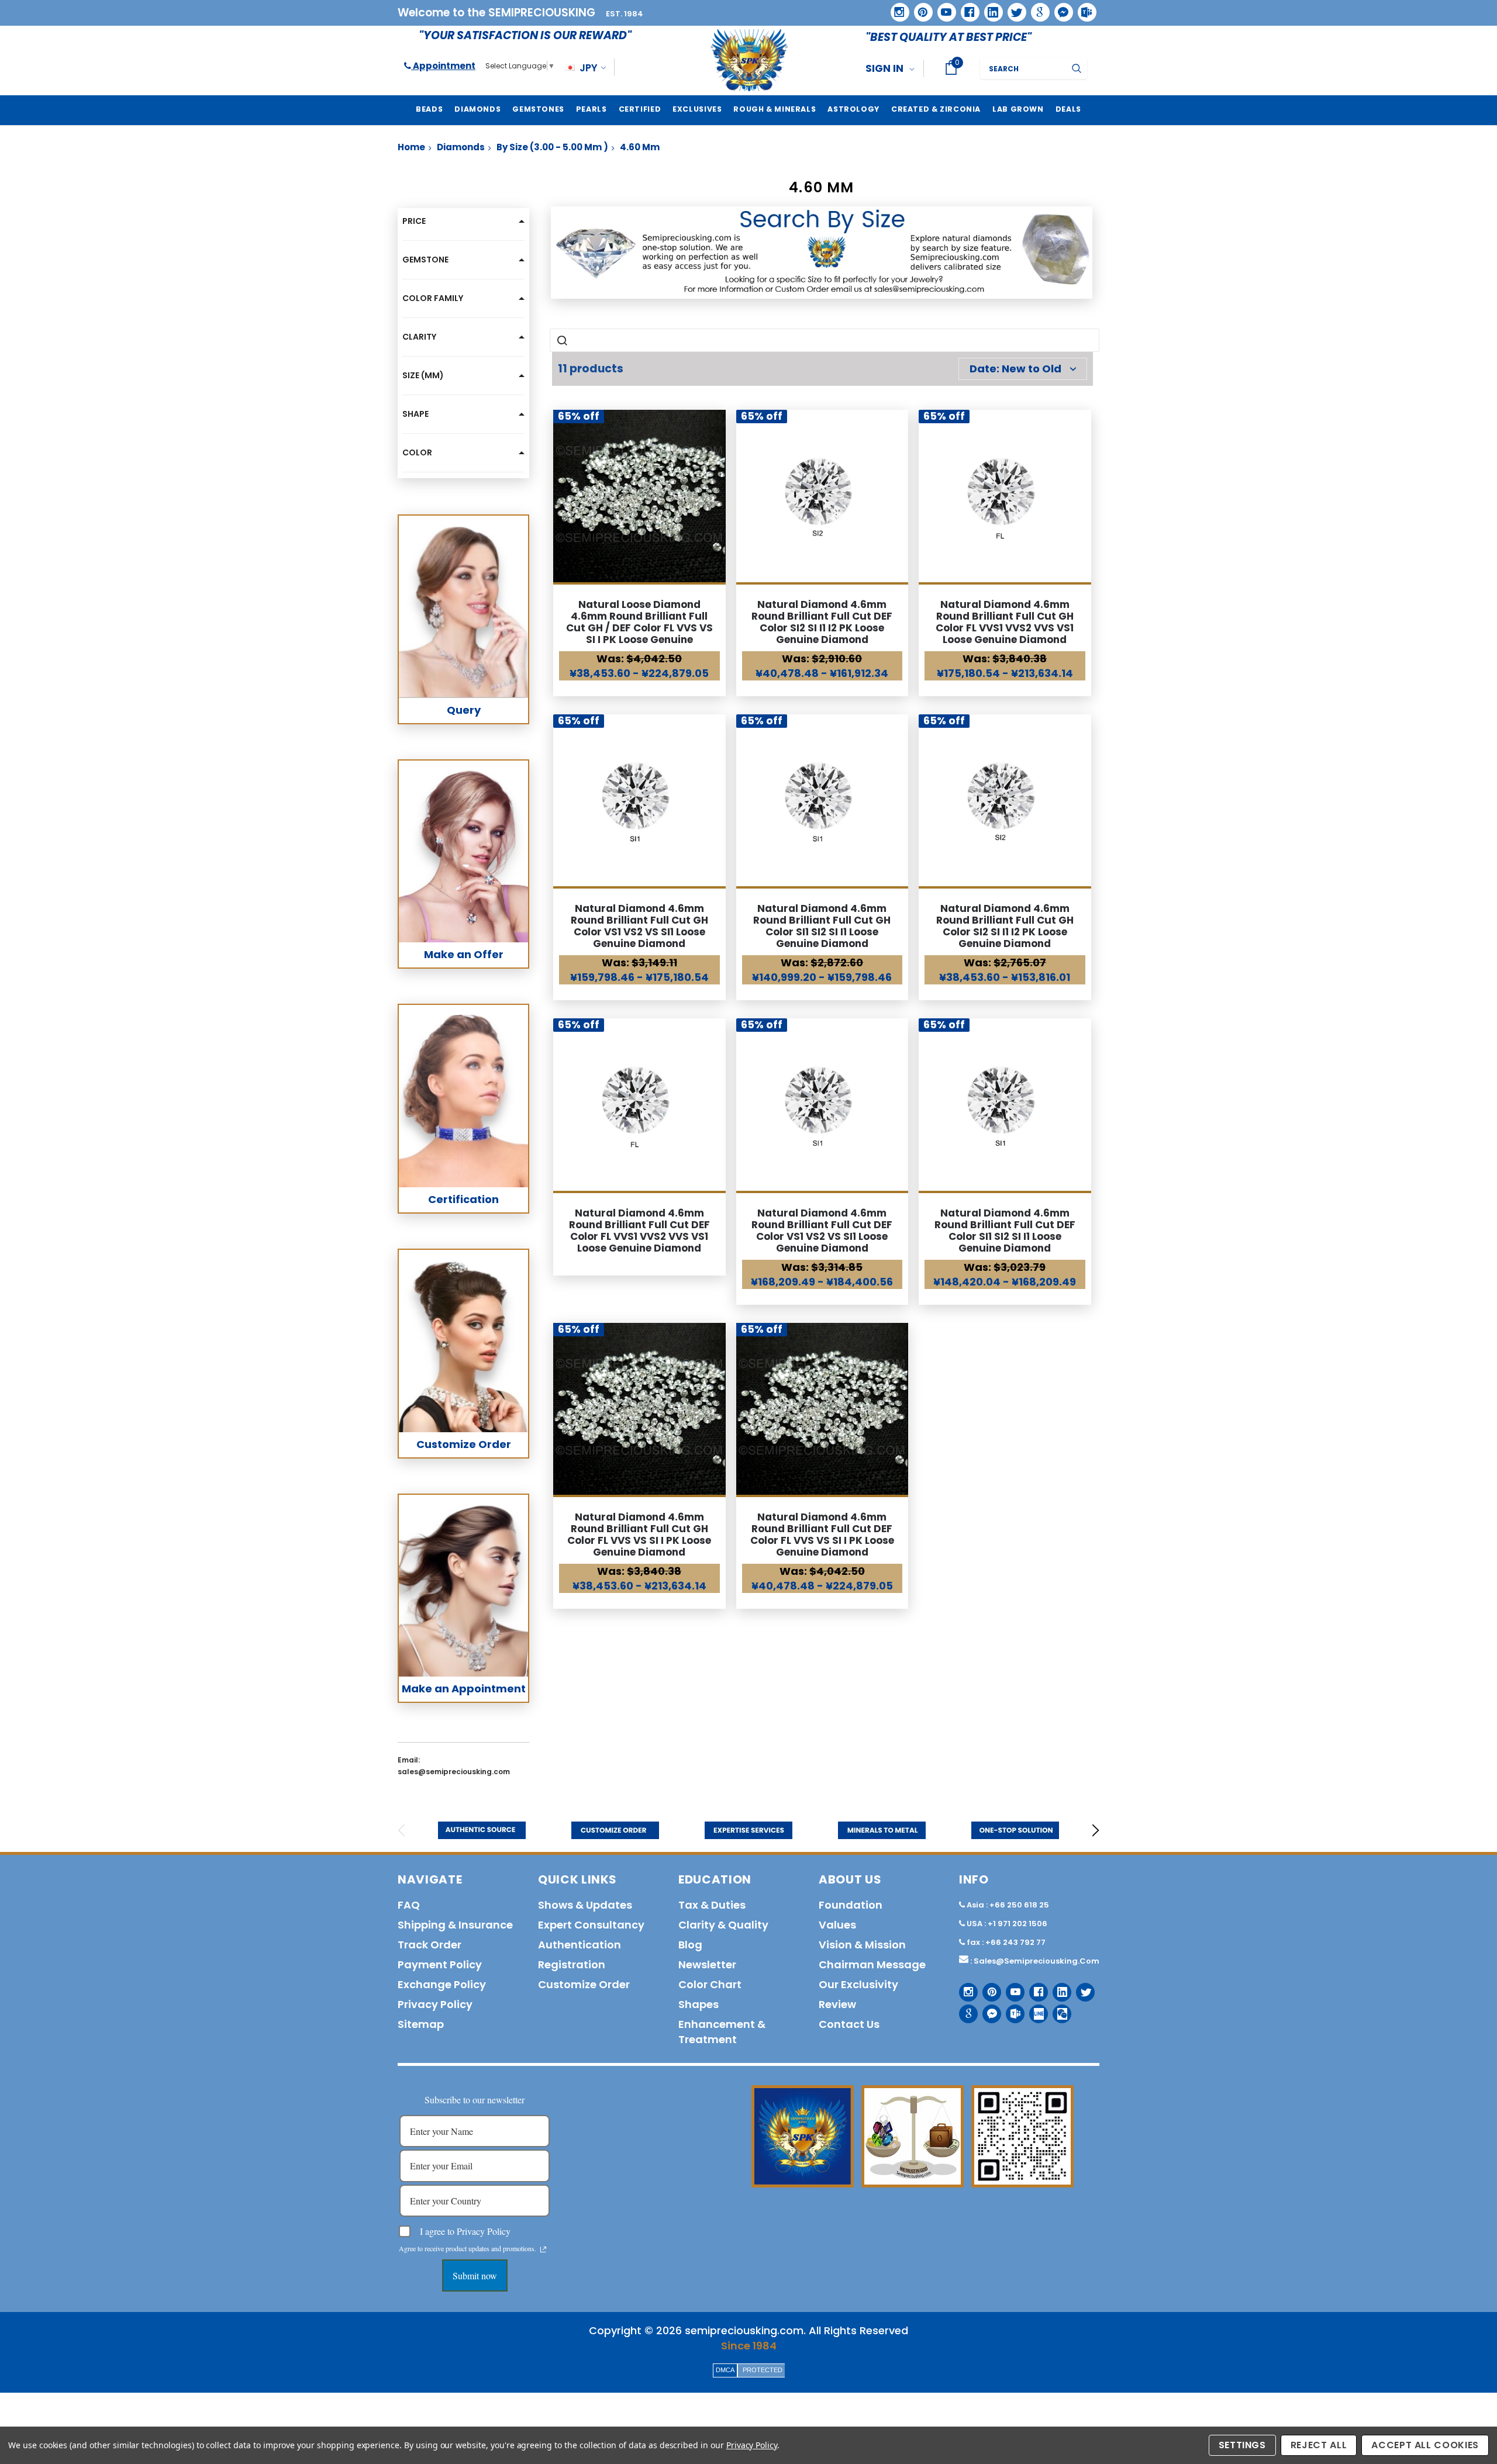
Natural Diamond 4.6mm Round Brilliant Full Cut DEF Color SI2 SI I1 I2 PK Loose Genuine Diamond (822, 622)
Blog (690, 1945)
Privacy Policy (752, 2445)
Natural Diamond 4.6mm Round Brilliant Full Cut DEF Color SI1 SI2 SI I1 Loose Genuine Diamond (1005, 1231)
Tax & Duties (712, 1905)
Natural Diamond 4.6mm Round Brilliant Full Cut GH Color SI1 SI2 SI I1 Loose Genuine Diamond (822, 926)
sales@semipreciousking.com (1036, 1961)
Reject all (1319, 2445)
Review (837, 2004)
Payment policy (440, 1964)
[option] (482, 1830)
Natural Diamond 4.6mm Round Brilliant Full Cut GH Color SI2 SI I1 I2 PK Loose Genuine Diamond (1005, 926)
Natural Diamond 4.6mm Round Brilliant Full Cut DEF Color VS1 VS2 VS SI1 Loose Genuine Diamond (822, 1231)
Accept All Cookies (1425, 2445)
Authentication (580, 1945)
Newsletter (707, 1964)
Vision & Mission (862, 1945)
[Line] (1034, 2009)
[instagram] (896, 8)
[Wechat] (1058, 2009)
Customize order (584, 1984)
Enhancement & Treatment (722, 2032)
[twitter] (1013, 8)
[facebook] (966, 8)
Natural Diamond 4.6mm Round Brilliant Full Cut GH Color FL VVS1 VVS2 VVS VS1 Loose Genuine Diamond (1005, 622)
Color (417, 452)
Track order (430, 1945)
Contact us (849, 2024)
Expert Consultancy (591, 1925)
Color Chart (710, 1984)
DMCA (725, 2370)
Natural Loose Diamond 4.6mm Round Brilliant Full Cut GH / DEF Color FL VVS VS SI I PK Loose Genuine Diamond (639, 628)
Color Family (433, 298)
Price (414, 221)
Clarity (419, 337)
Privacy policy (435, 2004)
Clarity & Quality (723, 1925)
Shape (415, 414)
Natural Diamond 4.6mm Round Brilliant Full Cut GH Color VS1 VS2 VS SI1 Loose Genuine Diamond (639, 926)
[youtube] (943, 8)
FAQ (409, 1905)
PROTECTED (763, 2370)
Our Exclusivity (858, 1984)
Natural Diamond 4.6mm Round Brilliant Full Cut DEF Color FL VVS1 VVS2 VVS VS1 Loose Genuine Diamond (639, 1231)
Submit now (475, 2275)
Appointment (443, 66)
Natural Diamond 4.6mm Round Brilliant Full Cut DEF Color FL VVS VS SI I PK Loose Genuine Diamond (822, 1535)
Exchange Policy (442, 1984)
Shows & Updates (585, 1905)
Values (837, 1925)
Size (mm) (423, 375)
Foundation (851, 1905)
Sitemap (421, 2024)
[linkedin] (989, 8)
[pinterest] (919, 8)
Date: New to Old (1015, 369)
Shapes (699, 2004)
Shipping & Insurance (455, 1925)
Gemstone (425, 260)
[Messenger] (1060, 8)
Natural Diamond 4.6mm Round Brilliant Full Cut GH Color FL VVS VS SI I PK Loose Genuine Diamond (639, 1535)
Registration (572, 1964)
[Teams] (1083, 8)
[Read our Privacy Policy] (543, 2249)
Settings (1242, 2445)
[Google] (1036, 8)
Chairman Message (872, 1964)
